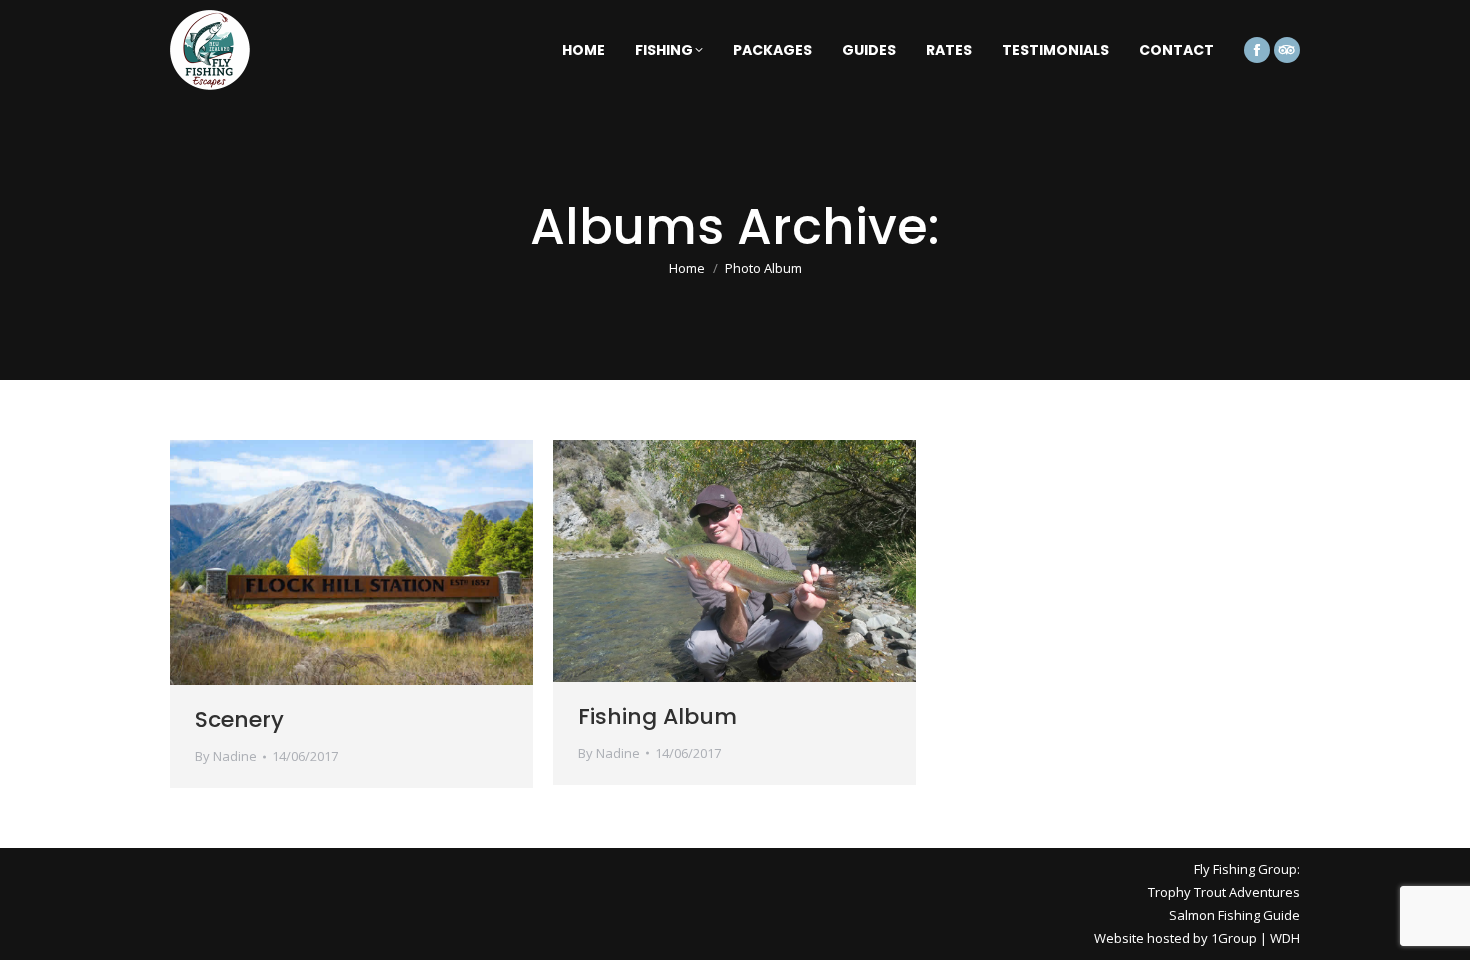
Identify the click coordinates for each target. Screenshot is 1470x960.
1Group (1234, 938)
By (226, 756)
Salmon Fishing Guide (1234, 915)
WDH (1285, 938)
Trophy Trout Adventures (1224, 892)
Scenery (239, 719)
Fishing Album (657, 716)
